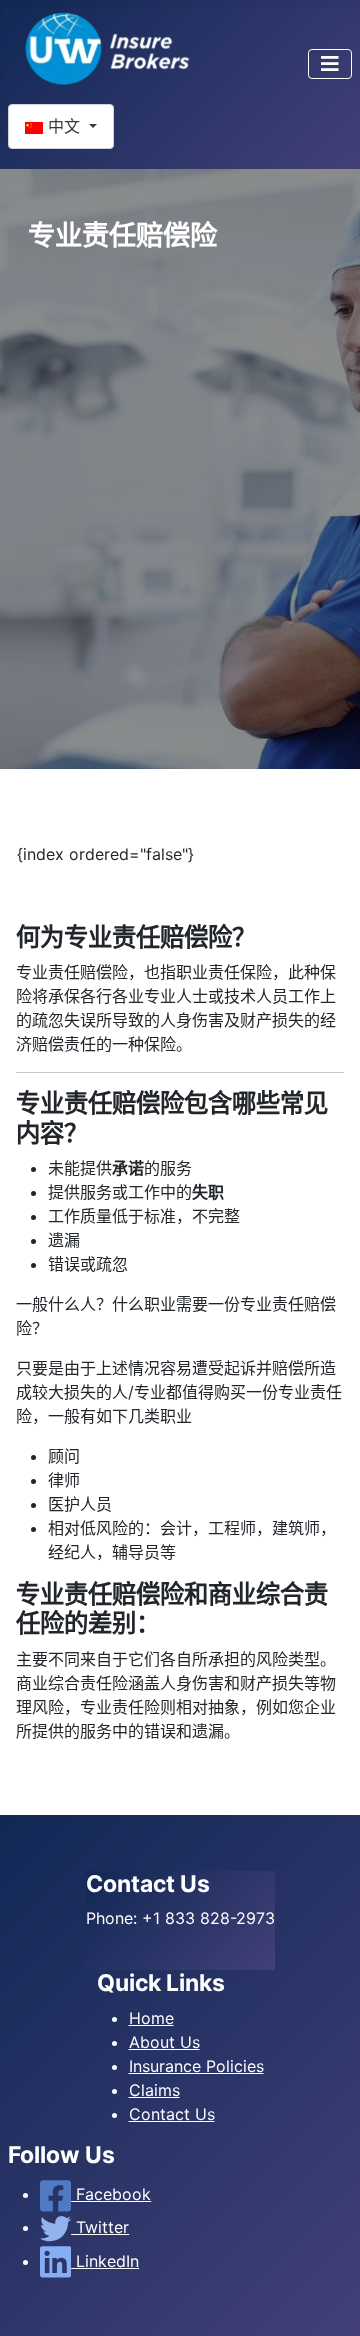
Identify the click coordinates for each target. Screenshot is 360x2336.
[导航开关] (330, 64)
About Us (164, 2042)
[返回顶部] (325, 2299)
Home (151, 2018)
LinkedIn (105, 2261)
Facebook (111, 2194)
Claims (154, 2090)
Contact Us (172, 2114)
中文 (64, 126)
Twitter (100, 2227)
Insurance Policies (196, 2066)
